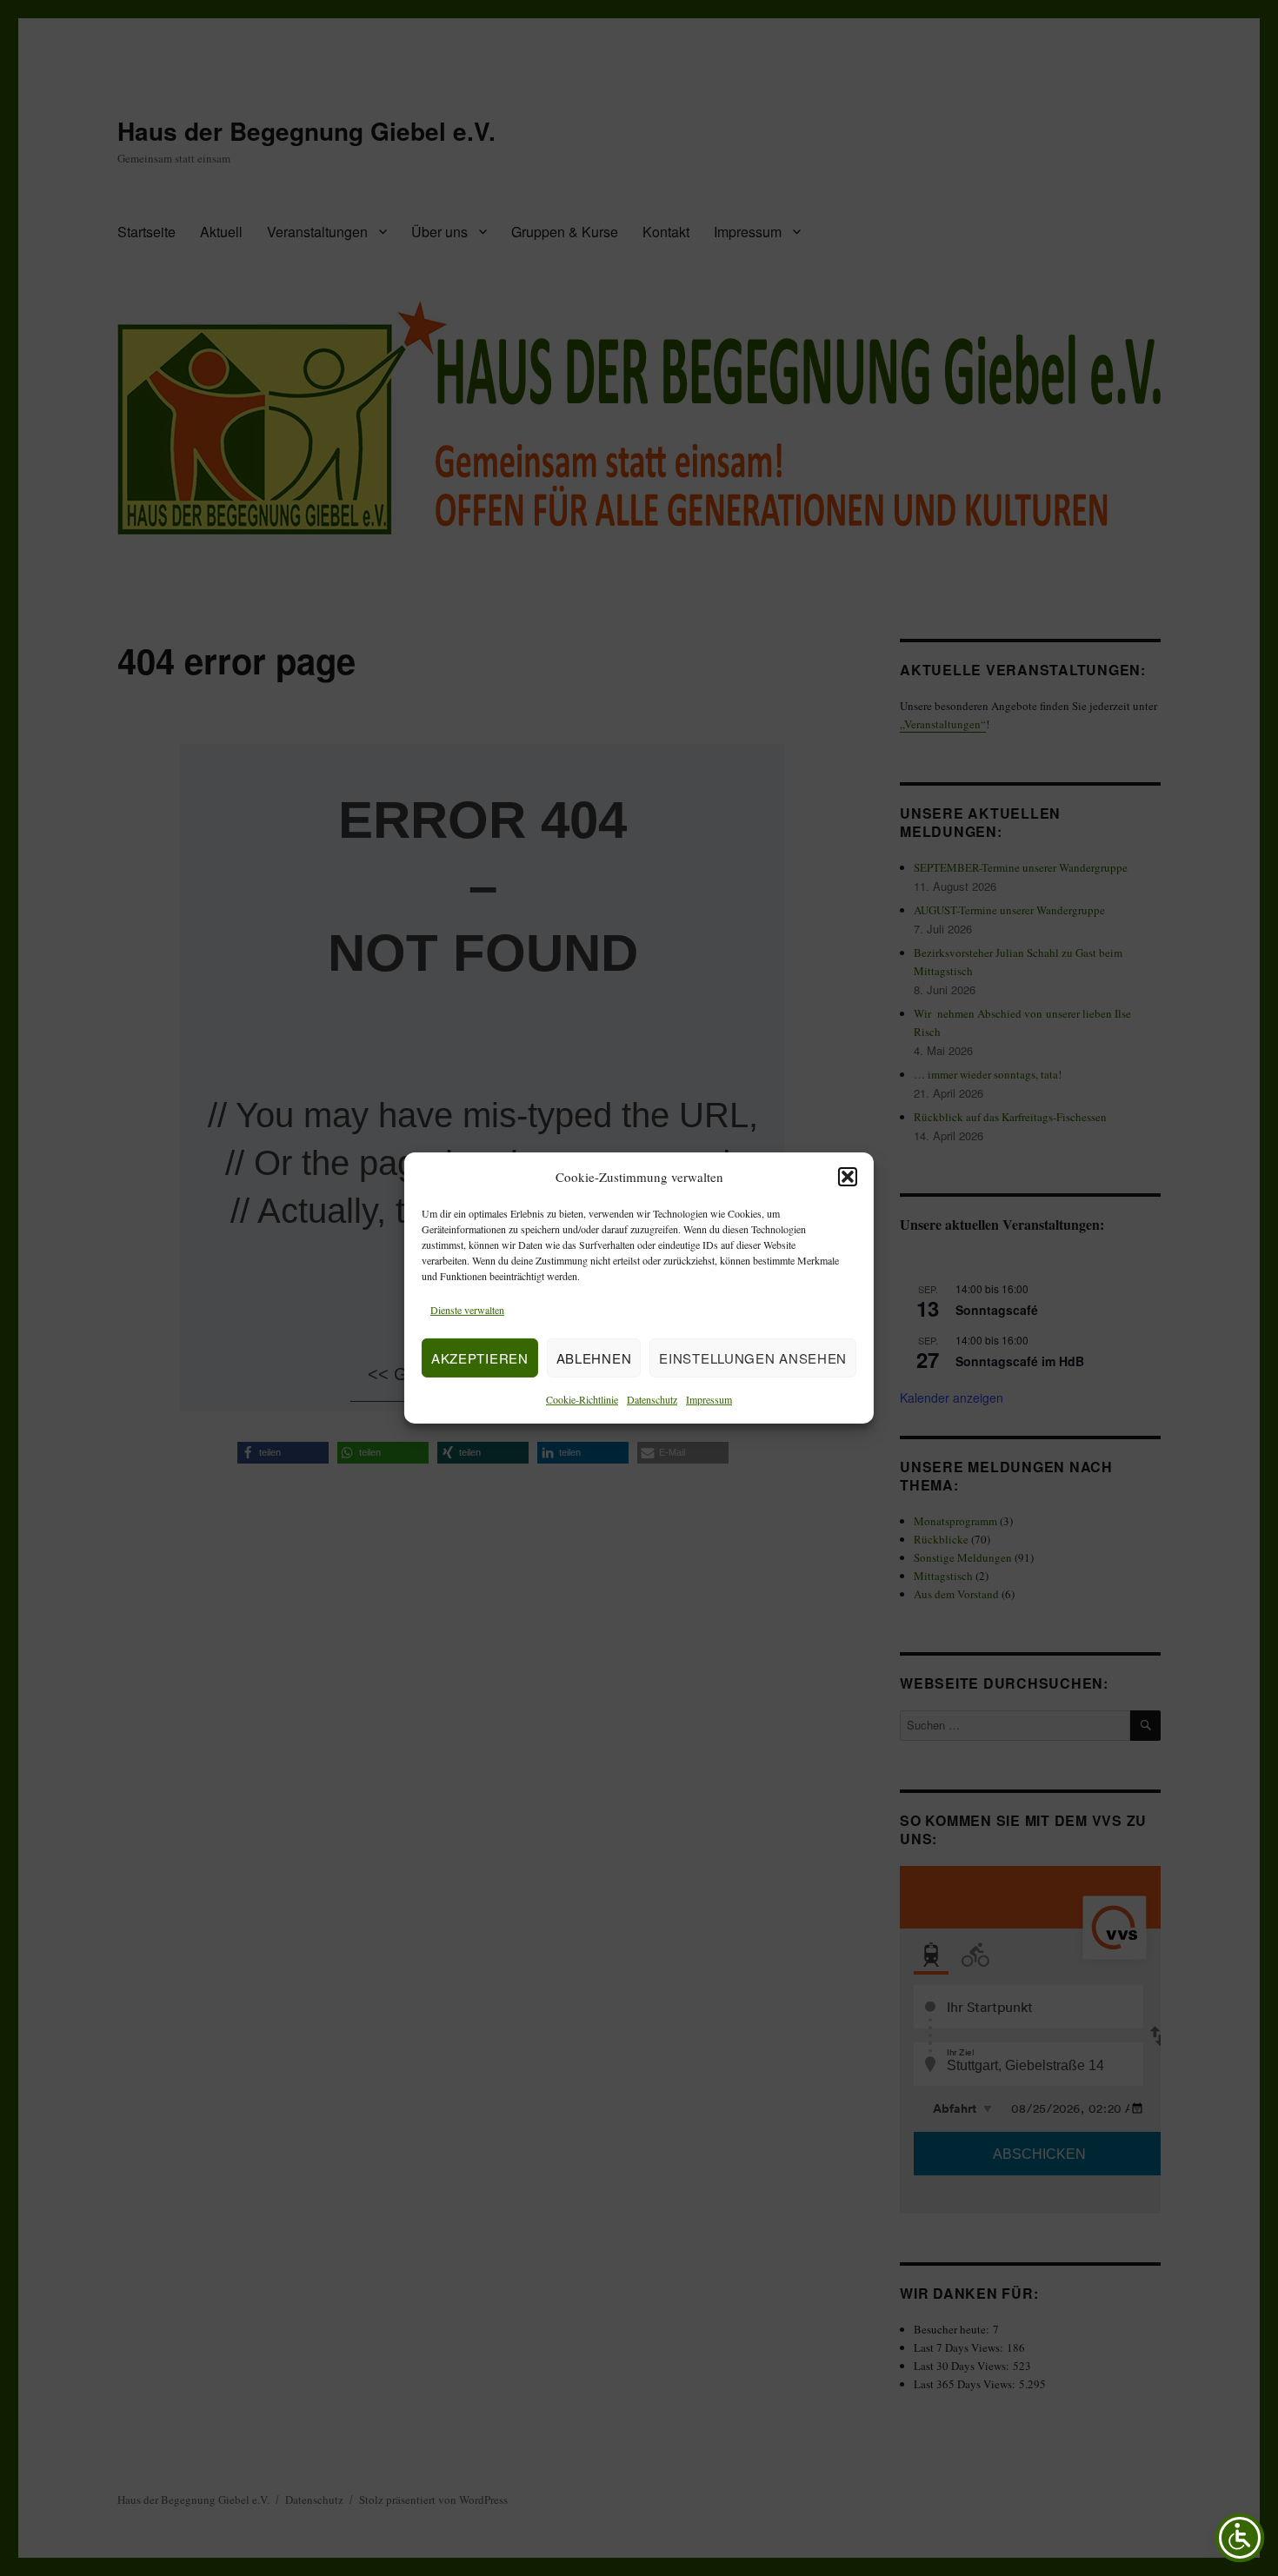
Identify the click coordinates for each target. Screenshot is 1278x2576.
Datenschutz (652, 1399)
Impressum (709, 1399)
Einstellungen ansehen (753, 1358)
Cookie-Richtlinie (582, 1399)
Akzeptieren (480, 1358)
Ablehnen (594, 1358)
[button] (848, 1177)
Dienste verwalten (467, 1310)
